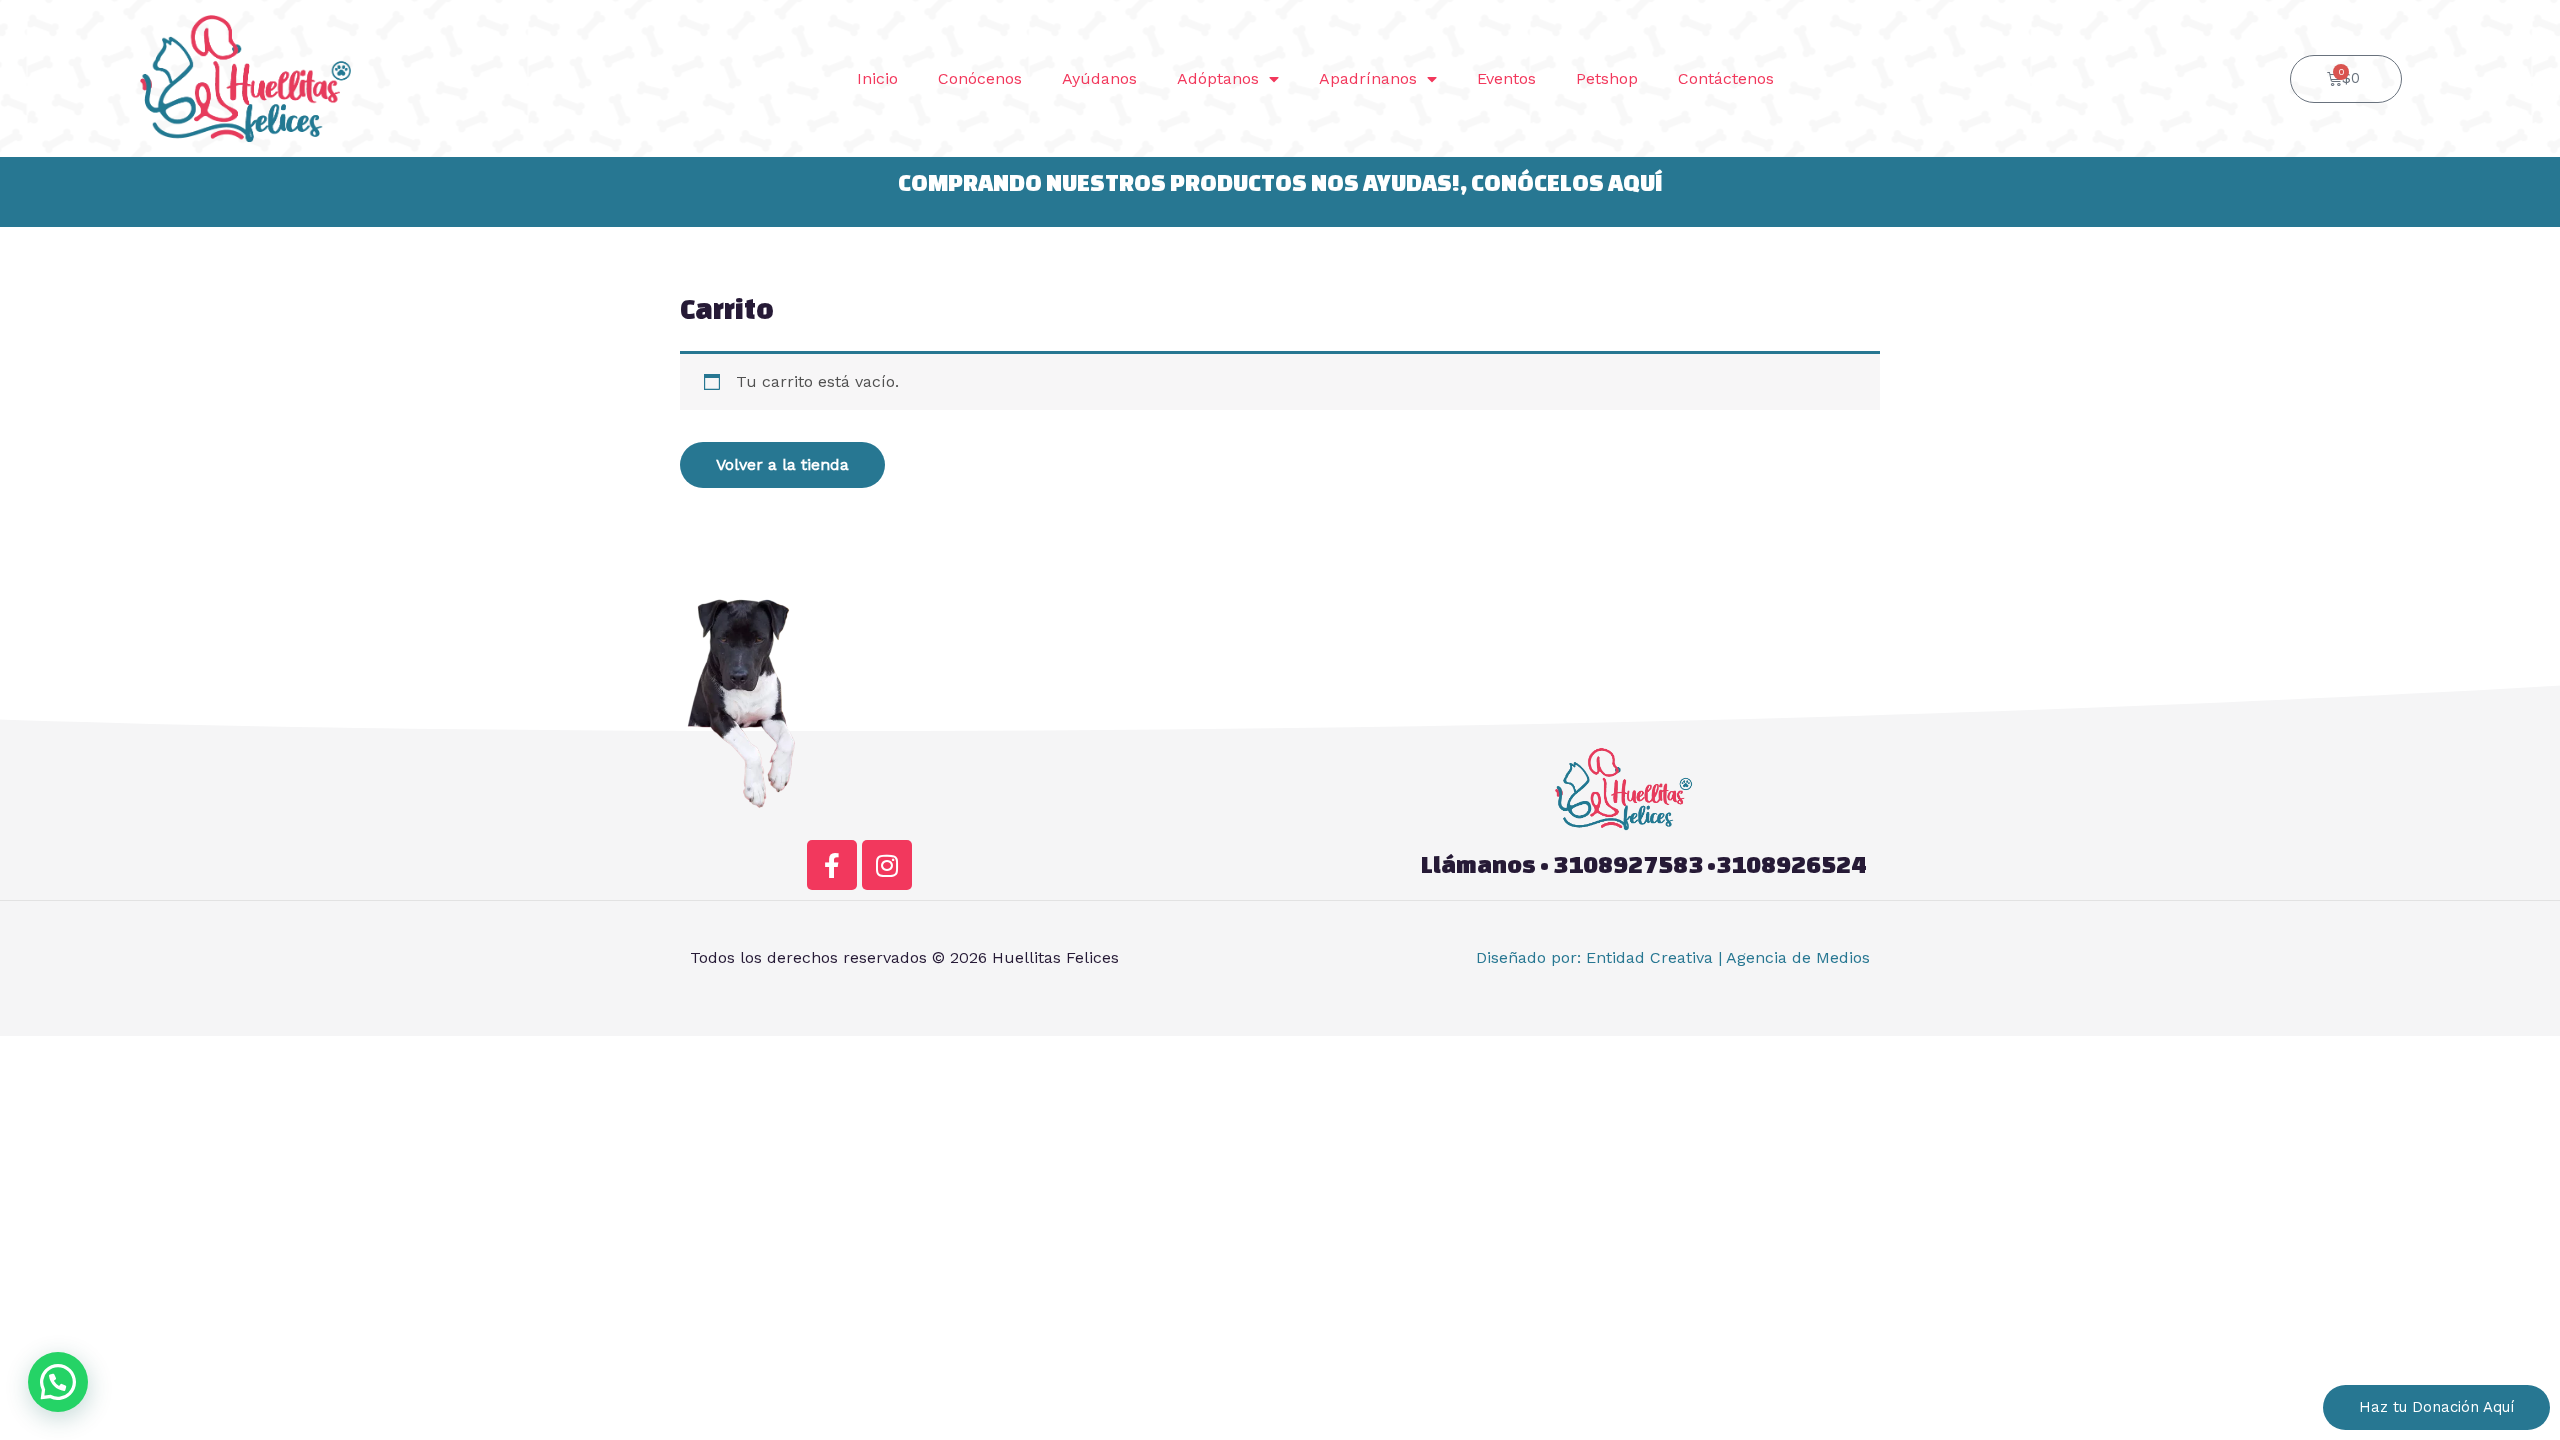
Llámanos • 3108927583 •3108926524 (1643, 864)
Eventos (1506, 78)
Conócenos (980, 78)
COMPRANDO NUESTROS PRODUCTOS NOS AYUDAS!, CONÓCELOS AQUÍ (1280, 182)
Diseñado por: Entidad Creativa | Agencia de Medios (1673, 957)
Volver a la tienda (782, 464)
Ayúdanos (1099, 78)
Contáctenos (1726, 78)
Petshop (1607, 78)
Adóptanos (1218, 78)
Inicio (877, 78)
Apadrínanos (1368, 78)
